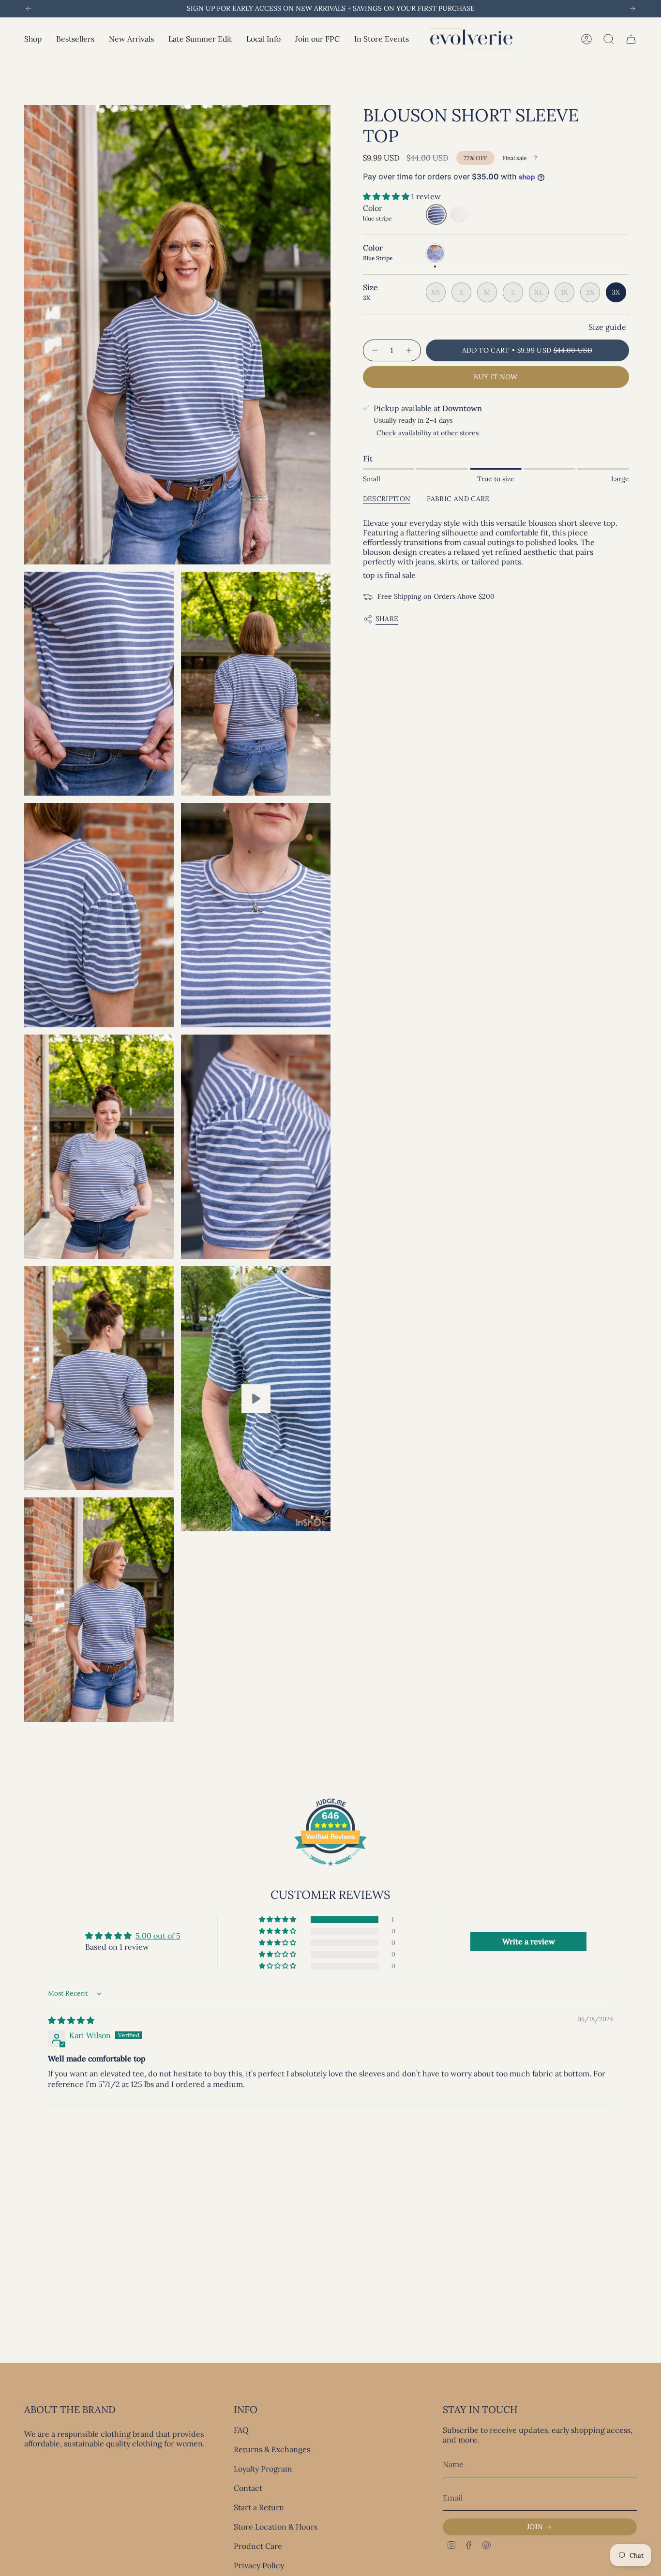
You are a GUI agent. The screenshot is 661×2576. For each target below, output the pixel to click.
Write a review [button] (529, 1941)
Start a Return (259, 2507)
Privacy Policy (259, 2565)
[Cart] (631, 39)
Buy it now (496, 377)
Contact (248, 2488)
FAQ (241, 2430)
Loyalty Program (263, 2469)
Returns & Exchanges (272, 2449)
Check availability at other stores (428, 433)
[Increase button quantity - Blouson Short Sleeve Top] (409, 350)
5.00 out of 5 (158, 1936)
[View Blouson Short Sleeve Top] (256, 1399)
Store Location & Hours (276, 2527)
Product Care (258, 2546)
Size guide (607, 327)
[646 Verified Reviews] (330, 1870)
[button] (33, 39)
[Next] (632, 9)
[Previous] (29, 9)
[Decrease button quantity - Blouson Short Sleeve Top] (375, 350)
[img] (71, 2020)
